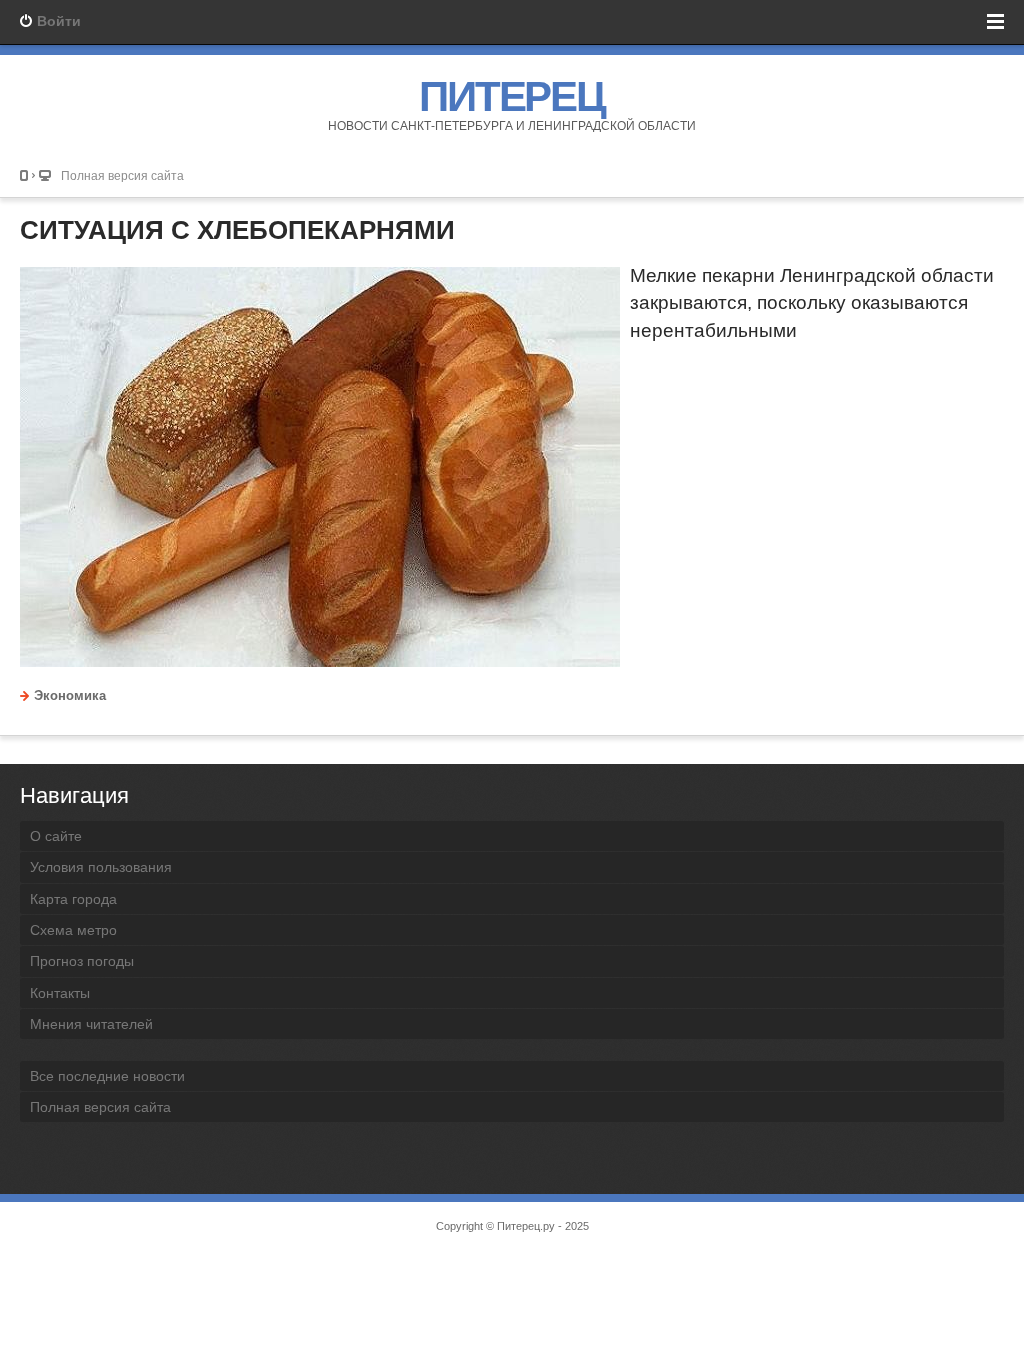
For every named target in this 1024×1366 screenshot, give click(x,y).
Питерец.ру (526, 1226)
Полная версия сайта (122, 175)
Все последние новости (107, 1076)
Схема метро (73, 930)
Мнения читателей (91, 1024)
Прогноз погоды (82, 961)
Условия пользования (101, 867)
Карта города (73, 899)
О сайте (56, 836)
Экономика (70, 696)
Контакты (60, 993)
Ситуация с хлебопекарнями (237, 230)
